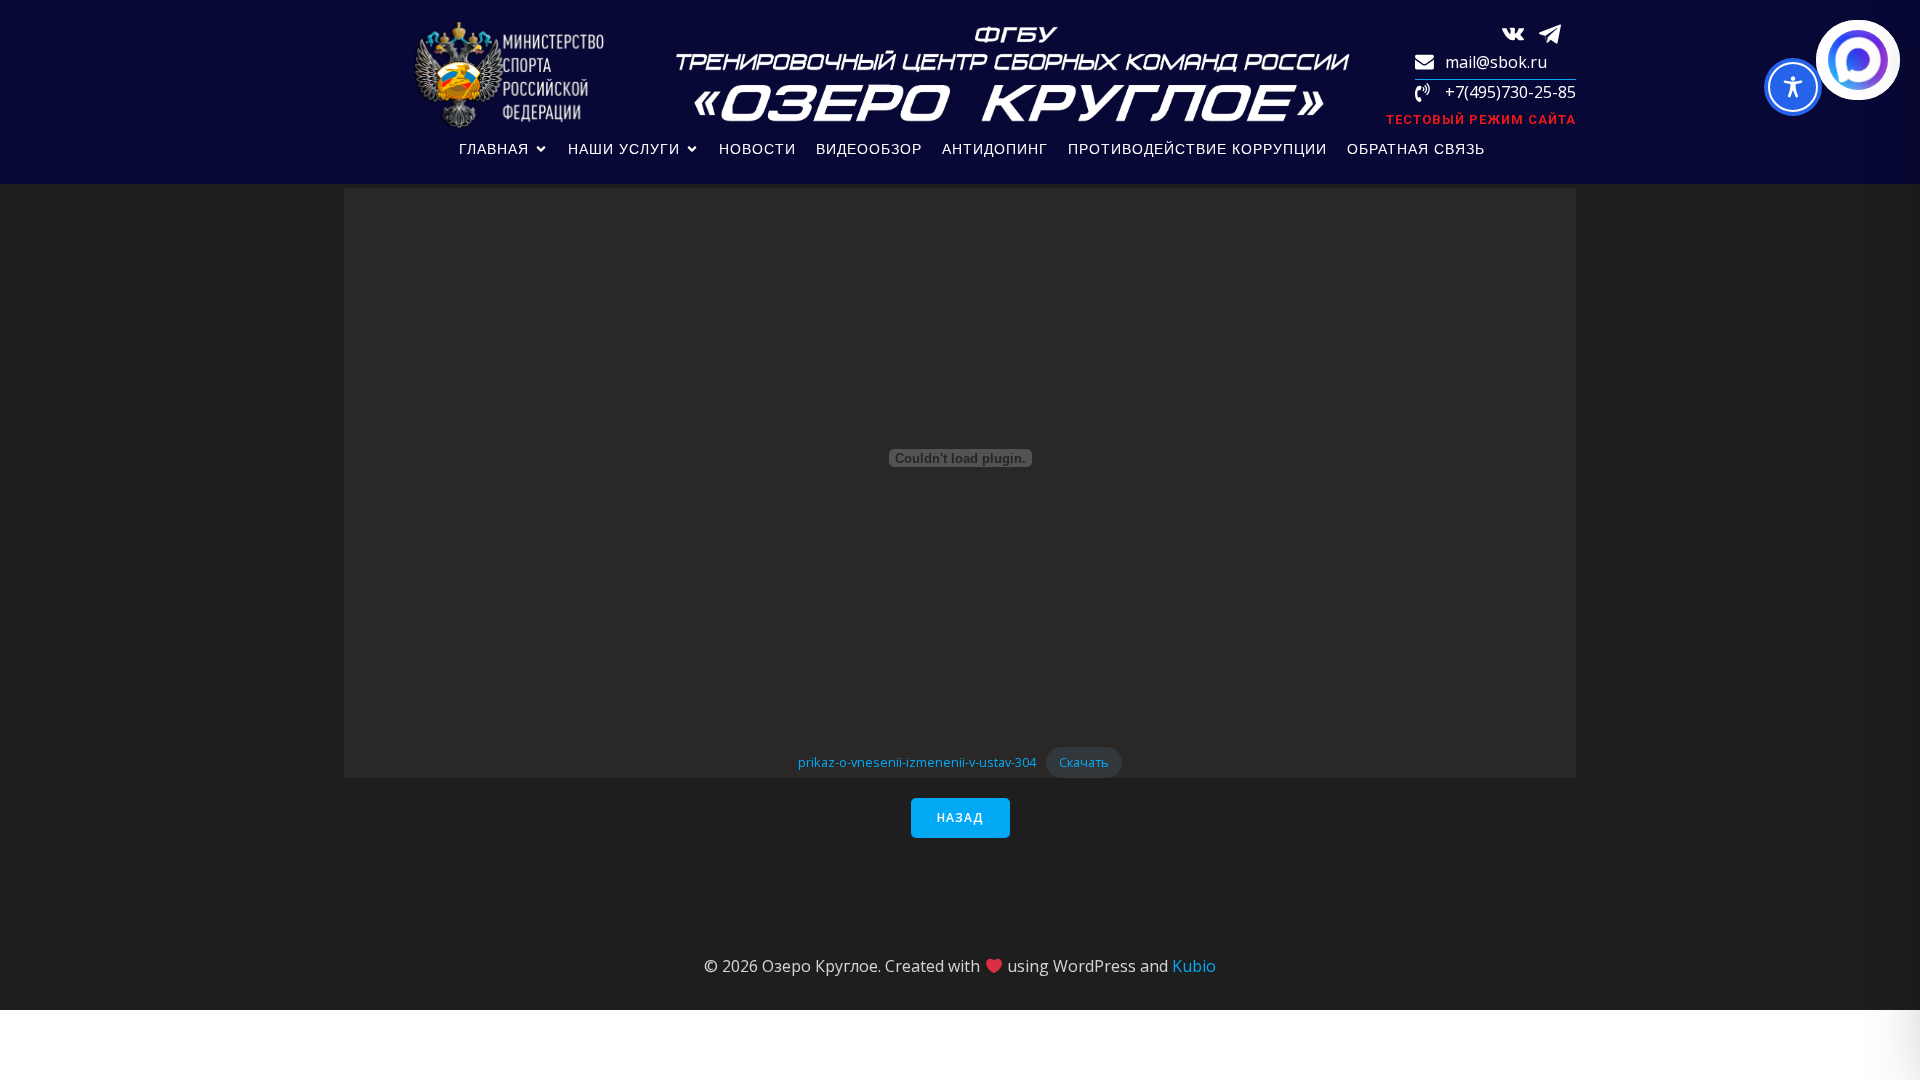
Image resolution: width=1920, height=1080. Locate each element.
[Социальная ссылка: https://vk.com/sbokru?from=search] (1520, 32)
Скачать (1084, 762)
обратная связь (1416, 149)
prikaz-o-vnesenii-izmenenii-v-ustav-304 (917, 762)
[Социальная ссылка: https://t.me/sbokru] (1557, 32)
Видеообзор (869, 149)
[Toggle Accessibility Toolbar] (1793, 87)
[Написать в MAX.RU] (1858, 60)
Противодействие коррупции (1197, 149)
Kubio (1194, 966)
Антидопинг (995, 149)
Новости (757, 149)
